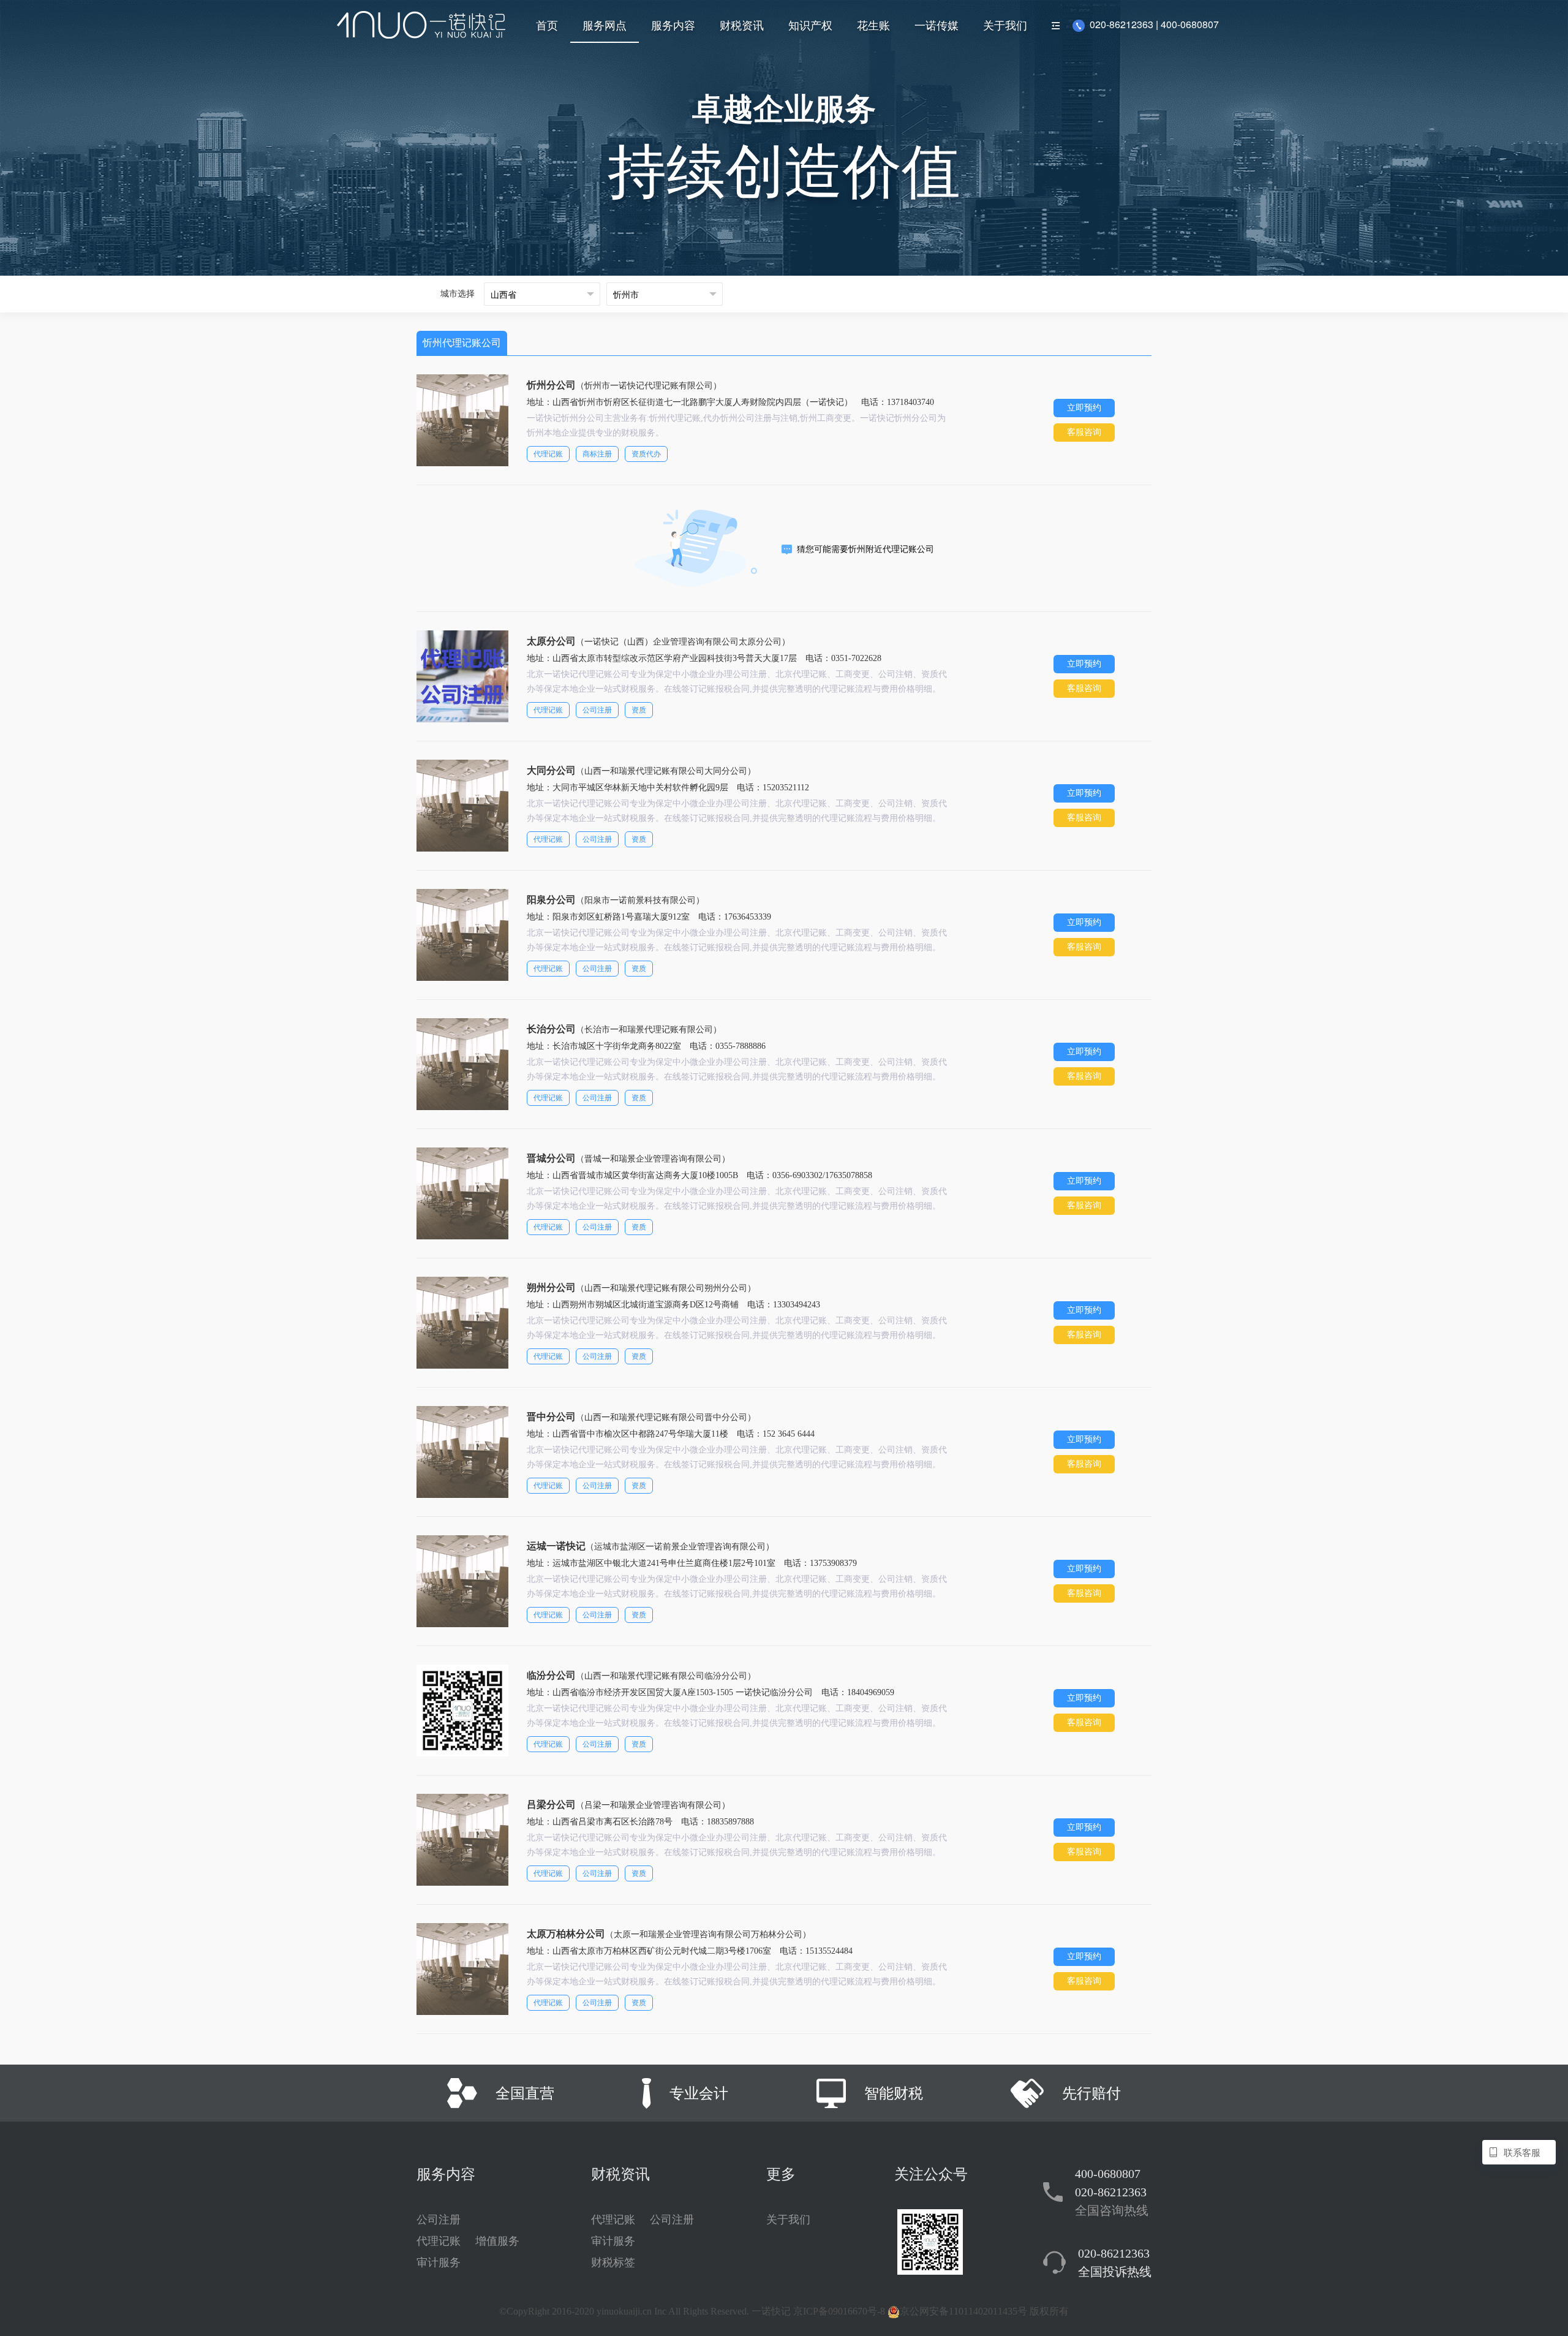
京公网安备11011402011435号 (963, 2311)
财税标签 (613, 2262)
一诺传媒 (937, 25)
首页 (547, 25)
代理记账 (439, 2241)
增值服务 (497, 2241)
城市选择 (458, 294)
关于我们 (1005, 25)
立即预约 (1084, 408)
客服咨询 (1084, 432)
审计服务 (439, 2262)
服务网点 (605, 25)
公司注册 (439, 2220)
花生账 (873, 25)
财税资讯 (742, 25)
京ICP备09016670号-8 (839, 2311)
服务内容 (673, 25)
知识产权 (810, 25)
